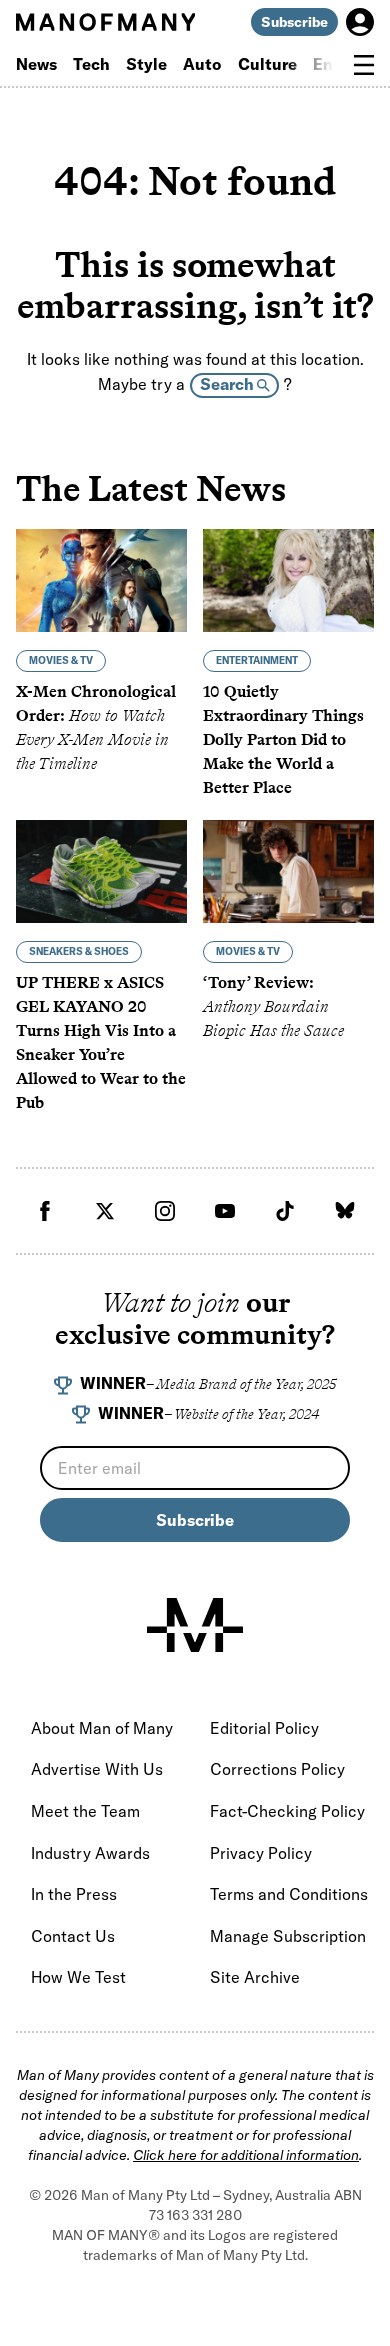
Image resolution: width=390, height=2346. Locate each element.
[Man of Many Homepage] (105, 22)
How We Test (78, 1977)
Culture (267, 64)
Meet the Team (85, 1811)
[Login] (360, 22)
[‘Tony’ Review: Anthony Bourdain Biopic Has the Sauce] (288, 871)
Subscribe (294, 22)
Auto (202, 64)
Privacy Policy (261, 1853)
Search (228, 384)
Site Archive (255, 1977)
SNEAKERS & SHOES (79, 951)
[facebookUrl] (45, 1211)
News (36, 64)
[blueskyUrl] (345, 1211)
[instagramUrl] (165, 1211)
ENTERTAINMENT (257, 660)
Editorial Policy (264, 1728)
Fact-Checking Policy (287, 1811)
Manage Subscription (288, 1936)
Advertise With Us (97, 1769)
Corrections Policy (277, 1769)
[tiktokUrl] (285, 1211)
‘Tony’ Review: (273, 1006)
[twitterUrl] (105, 1211)
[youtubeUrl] (225, 1211)
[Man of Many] (195, 1625)
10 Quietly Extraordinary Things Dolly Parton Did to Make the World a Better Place (283, 739)
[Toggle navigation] (364, 65)
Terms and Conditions (289, 1894)
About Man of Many (102, 1728)
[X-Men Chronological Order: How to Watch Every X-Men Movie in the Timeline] (101, 580)
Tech (91, 64)
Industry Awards (90, 1853)
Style (146, 64)
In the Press (74, 1894)
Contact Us (73, 1936)
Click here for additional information (246, 2155)
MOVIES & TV (61, 660)
